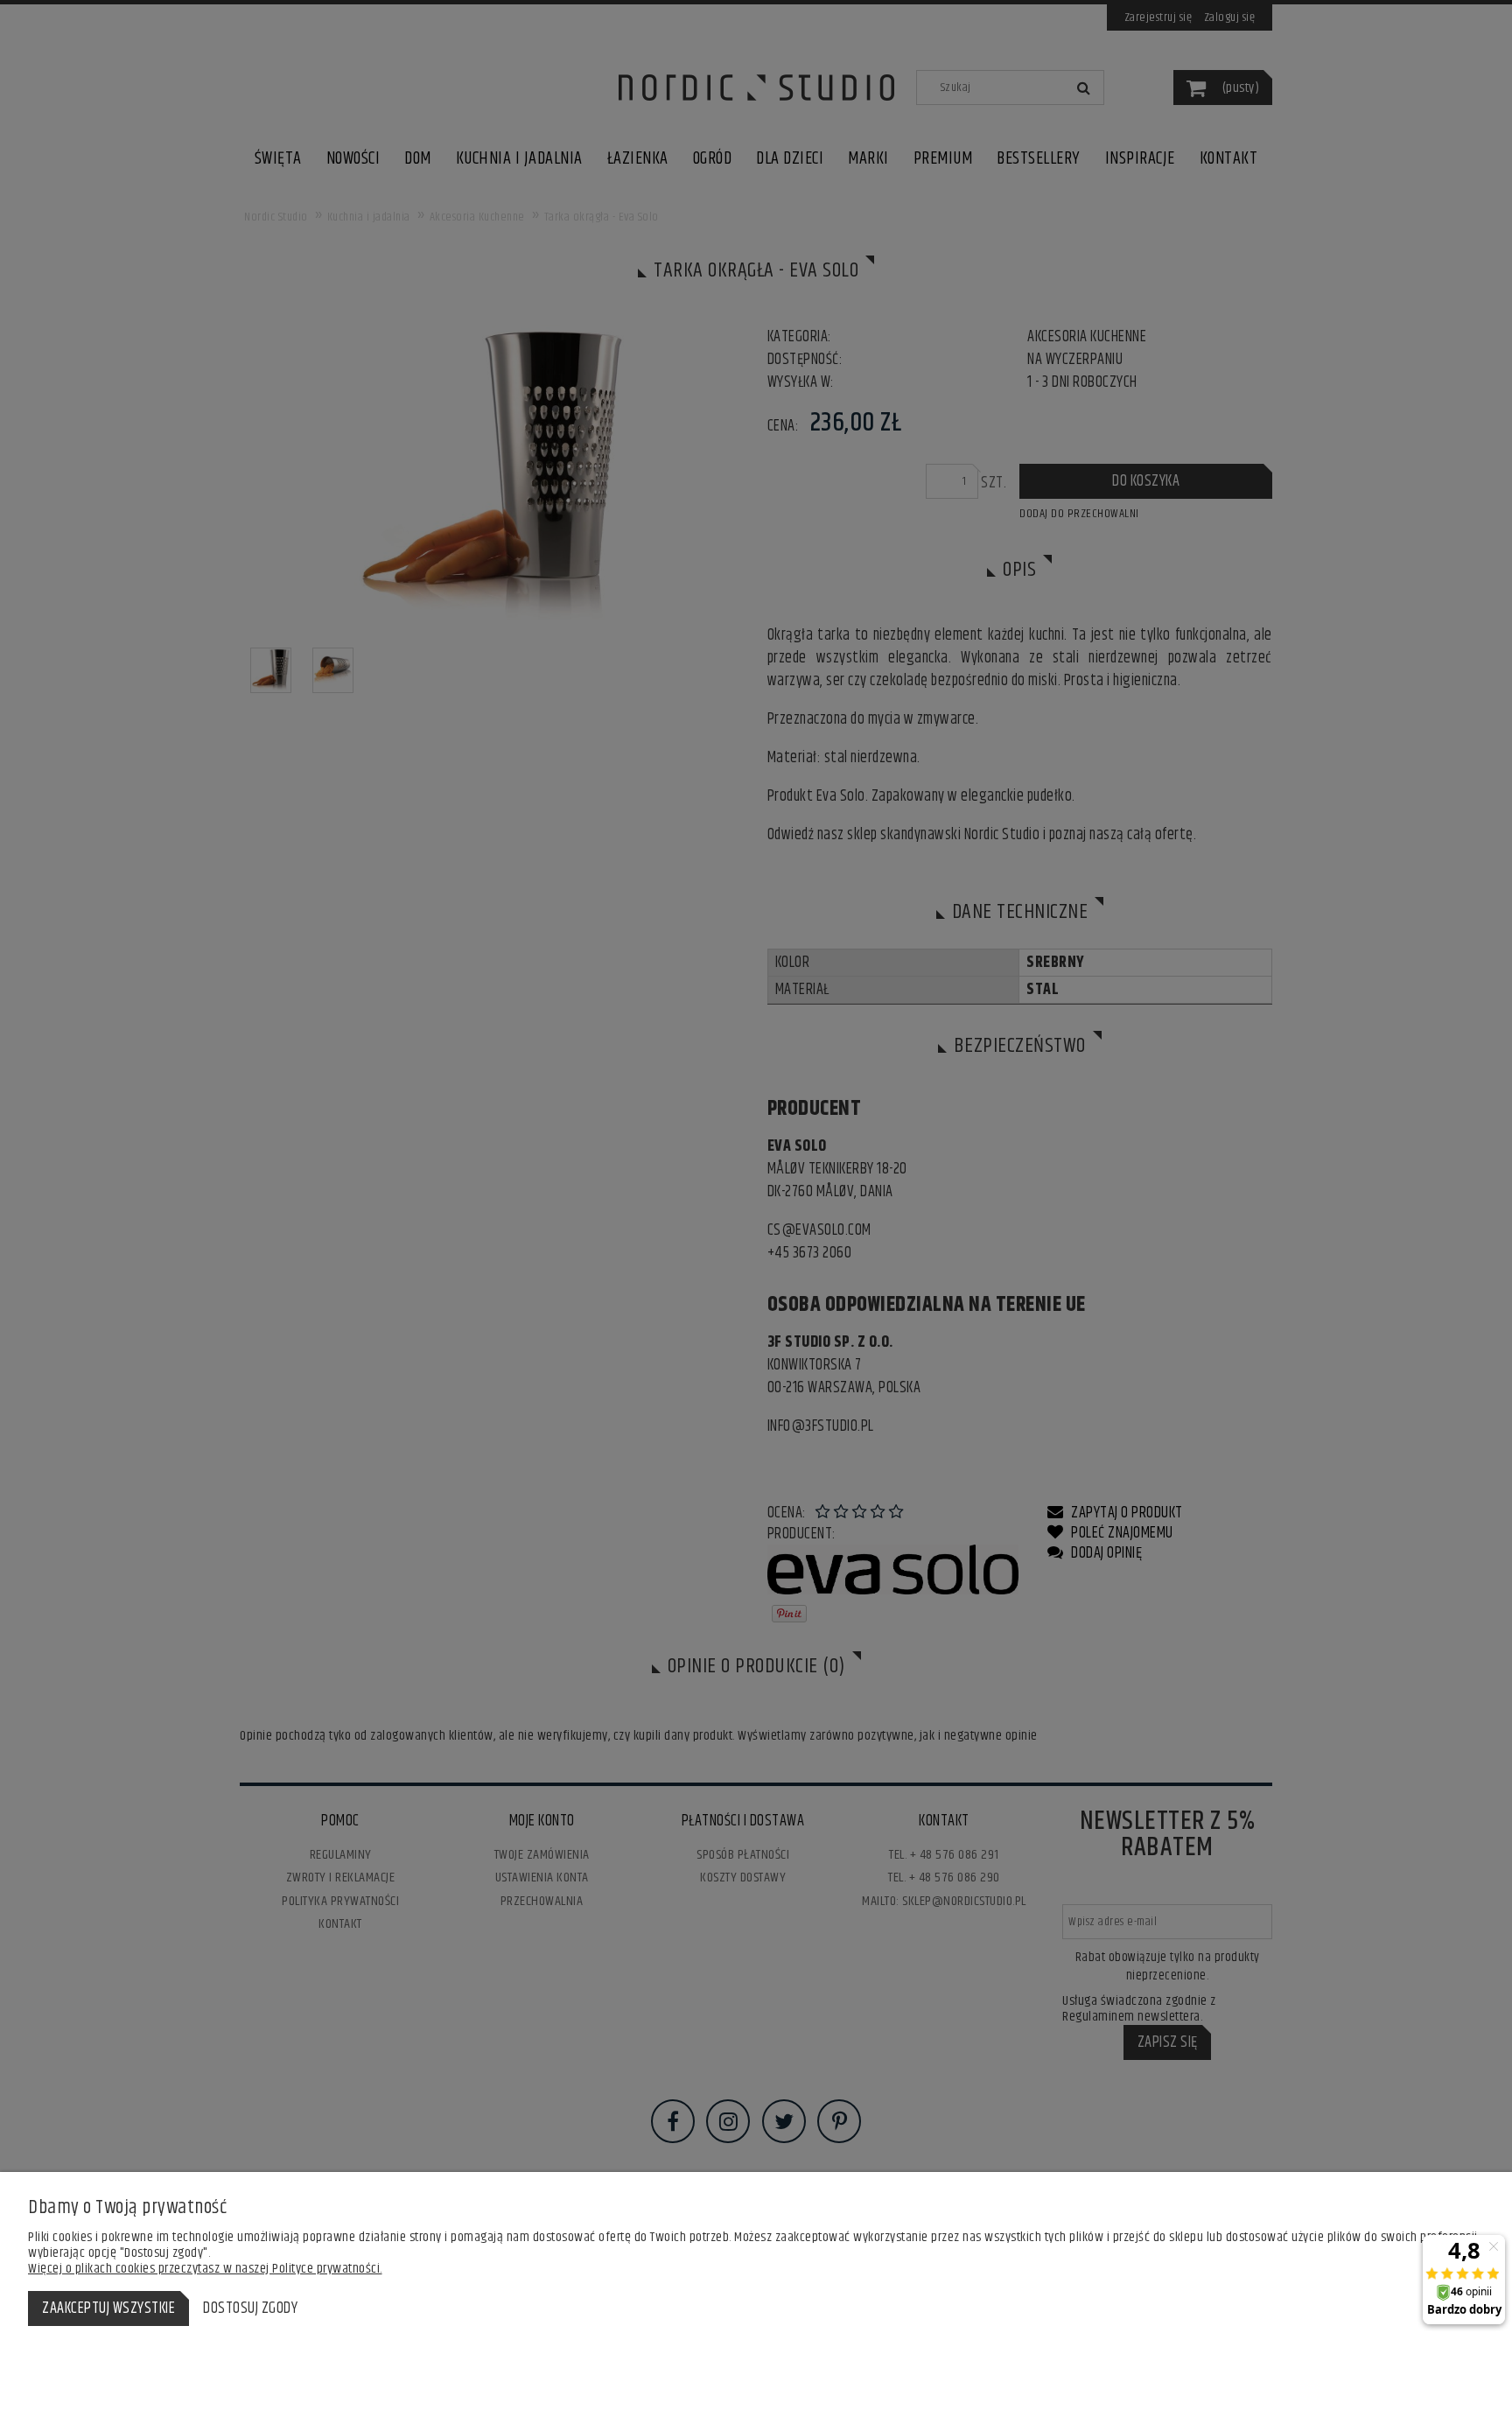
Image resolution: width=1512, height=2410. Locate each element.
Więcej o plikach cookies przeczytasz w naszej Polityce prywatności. (205, 2269)
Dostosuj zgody (250, 2308)
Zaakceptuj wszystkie (108, 2308)
